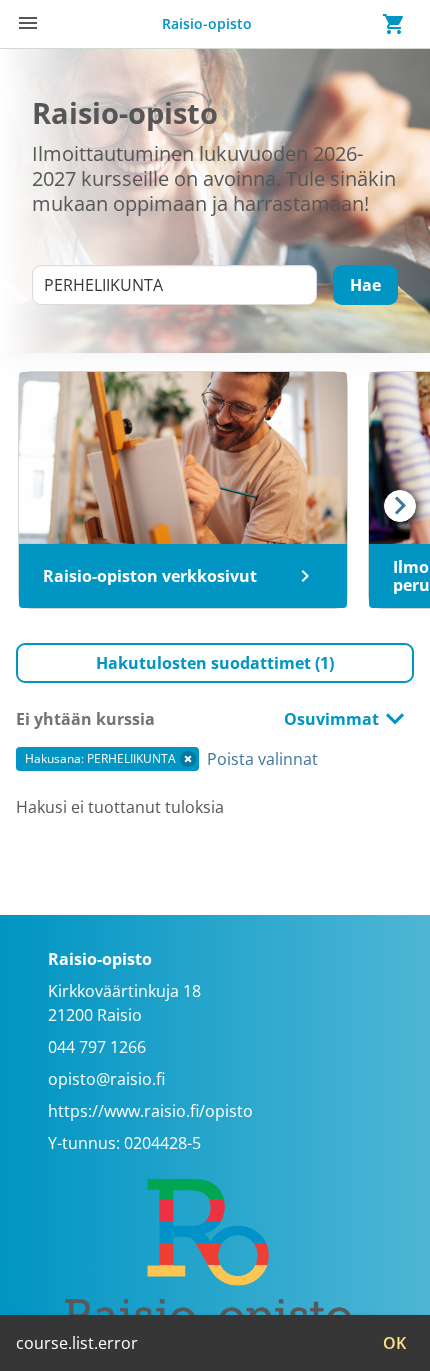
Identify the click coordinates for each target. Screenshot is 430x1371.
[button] (215, 663)
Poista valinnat (262, 759)
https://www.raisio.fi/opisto (150, 1111)
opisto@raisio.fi (106, 1079)
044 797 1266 (97, 1047)
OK (394, 1343)
